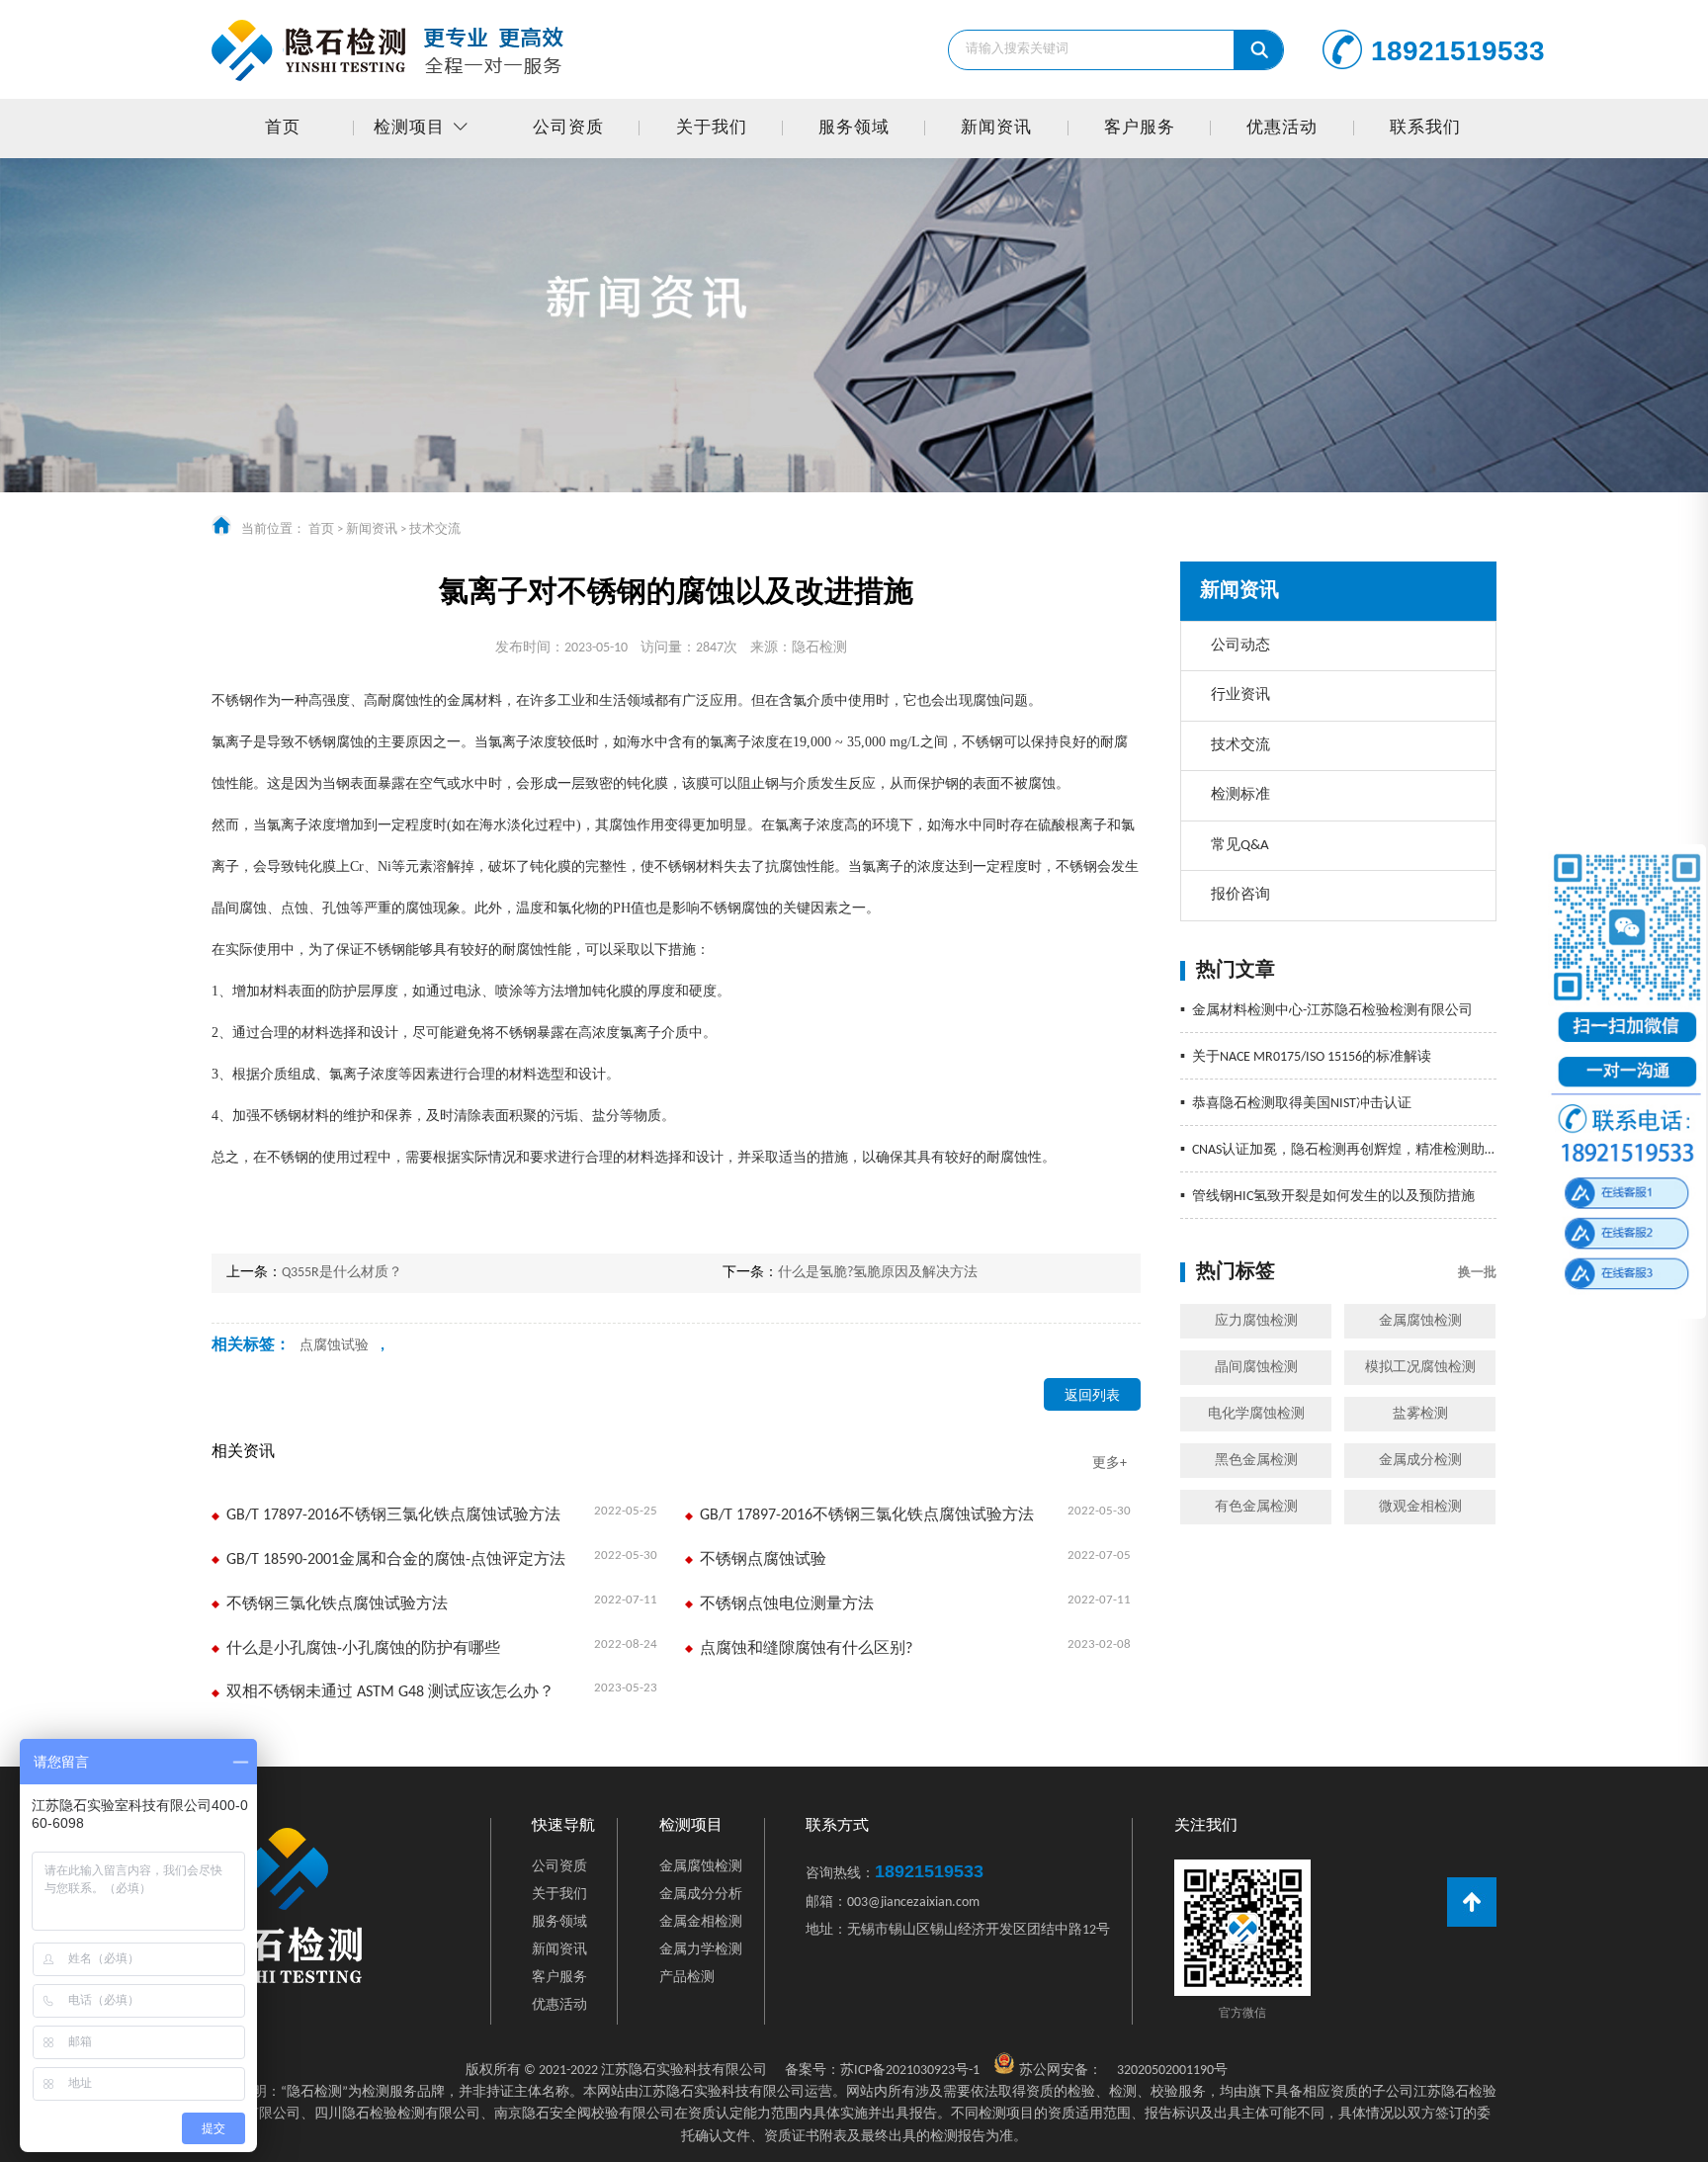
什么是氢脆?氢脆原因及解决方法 (878, 1273)
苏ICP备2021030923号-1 (882, 2071)
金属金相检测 (701, 1922)
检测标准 (1240, 795)
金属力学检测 (701, 1950)
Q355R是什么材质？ (342, 1273)
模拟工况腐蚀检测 (1420, 1368)
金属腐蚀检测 (1420, 1321)
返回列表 (1092, 1396)
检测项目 (409, 128)
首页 (283, 128)
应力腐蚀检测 (1256, 1321)
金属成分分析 (701, 1895)
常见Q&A (1240, 846)
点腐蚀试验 (334, 1346)
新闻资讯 (996, 128)
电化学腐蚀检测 (1256, 1414)
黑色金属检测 (1256, 1461)
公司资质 (568, 128)
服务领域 (854, 128)
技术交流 (435, 529)
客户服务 (1140, 128)
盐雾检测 (1420, 1414)
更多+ (1110, 1464)
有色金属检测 (1256, 1507)
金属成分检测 (1420, 1461)
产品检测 (687, 1978)
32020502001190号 (1172, 2071)
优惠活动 (1282, 128)
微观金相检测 (1420, 1507)
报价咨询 (1240, 895)
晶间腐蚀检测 (1256, 1368)
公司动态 (1240, 646)
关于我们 (712, 128)
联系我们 (1425, 128)
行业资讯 (1240, 695)
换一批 (1477, 1273)
